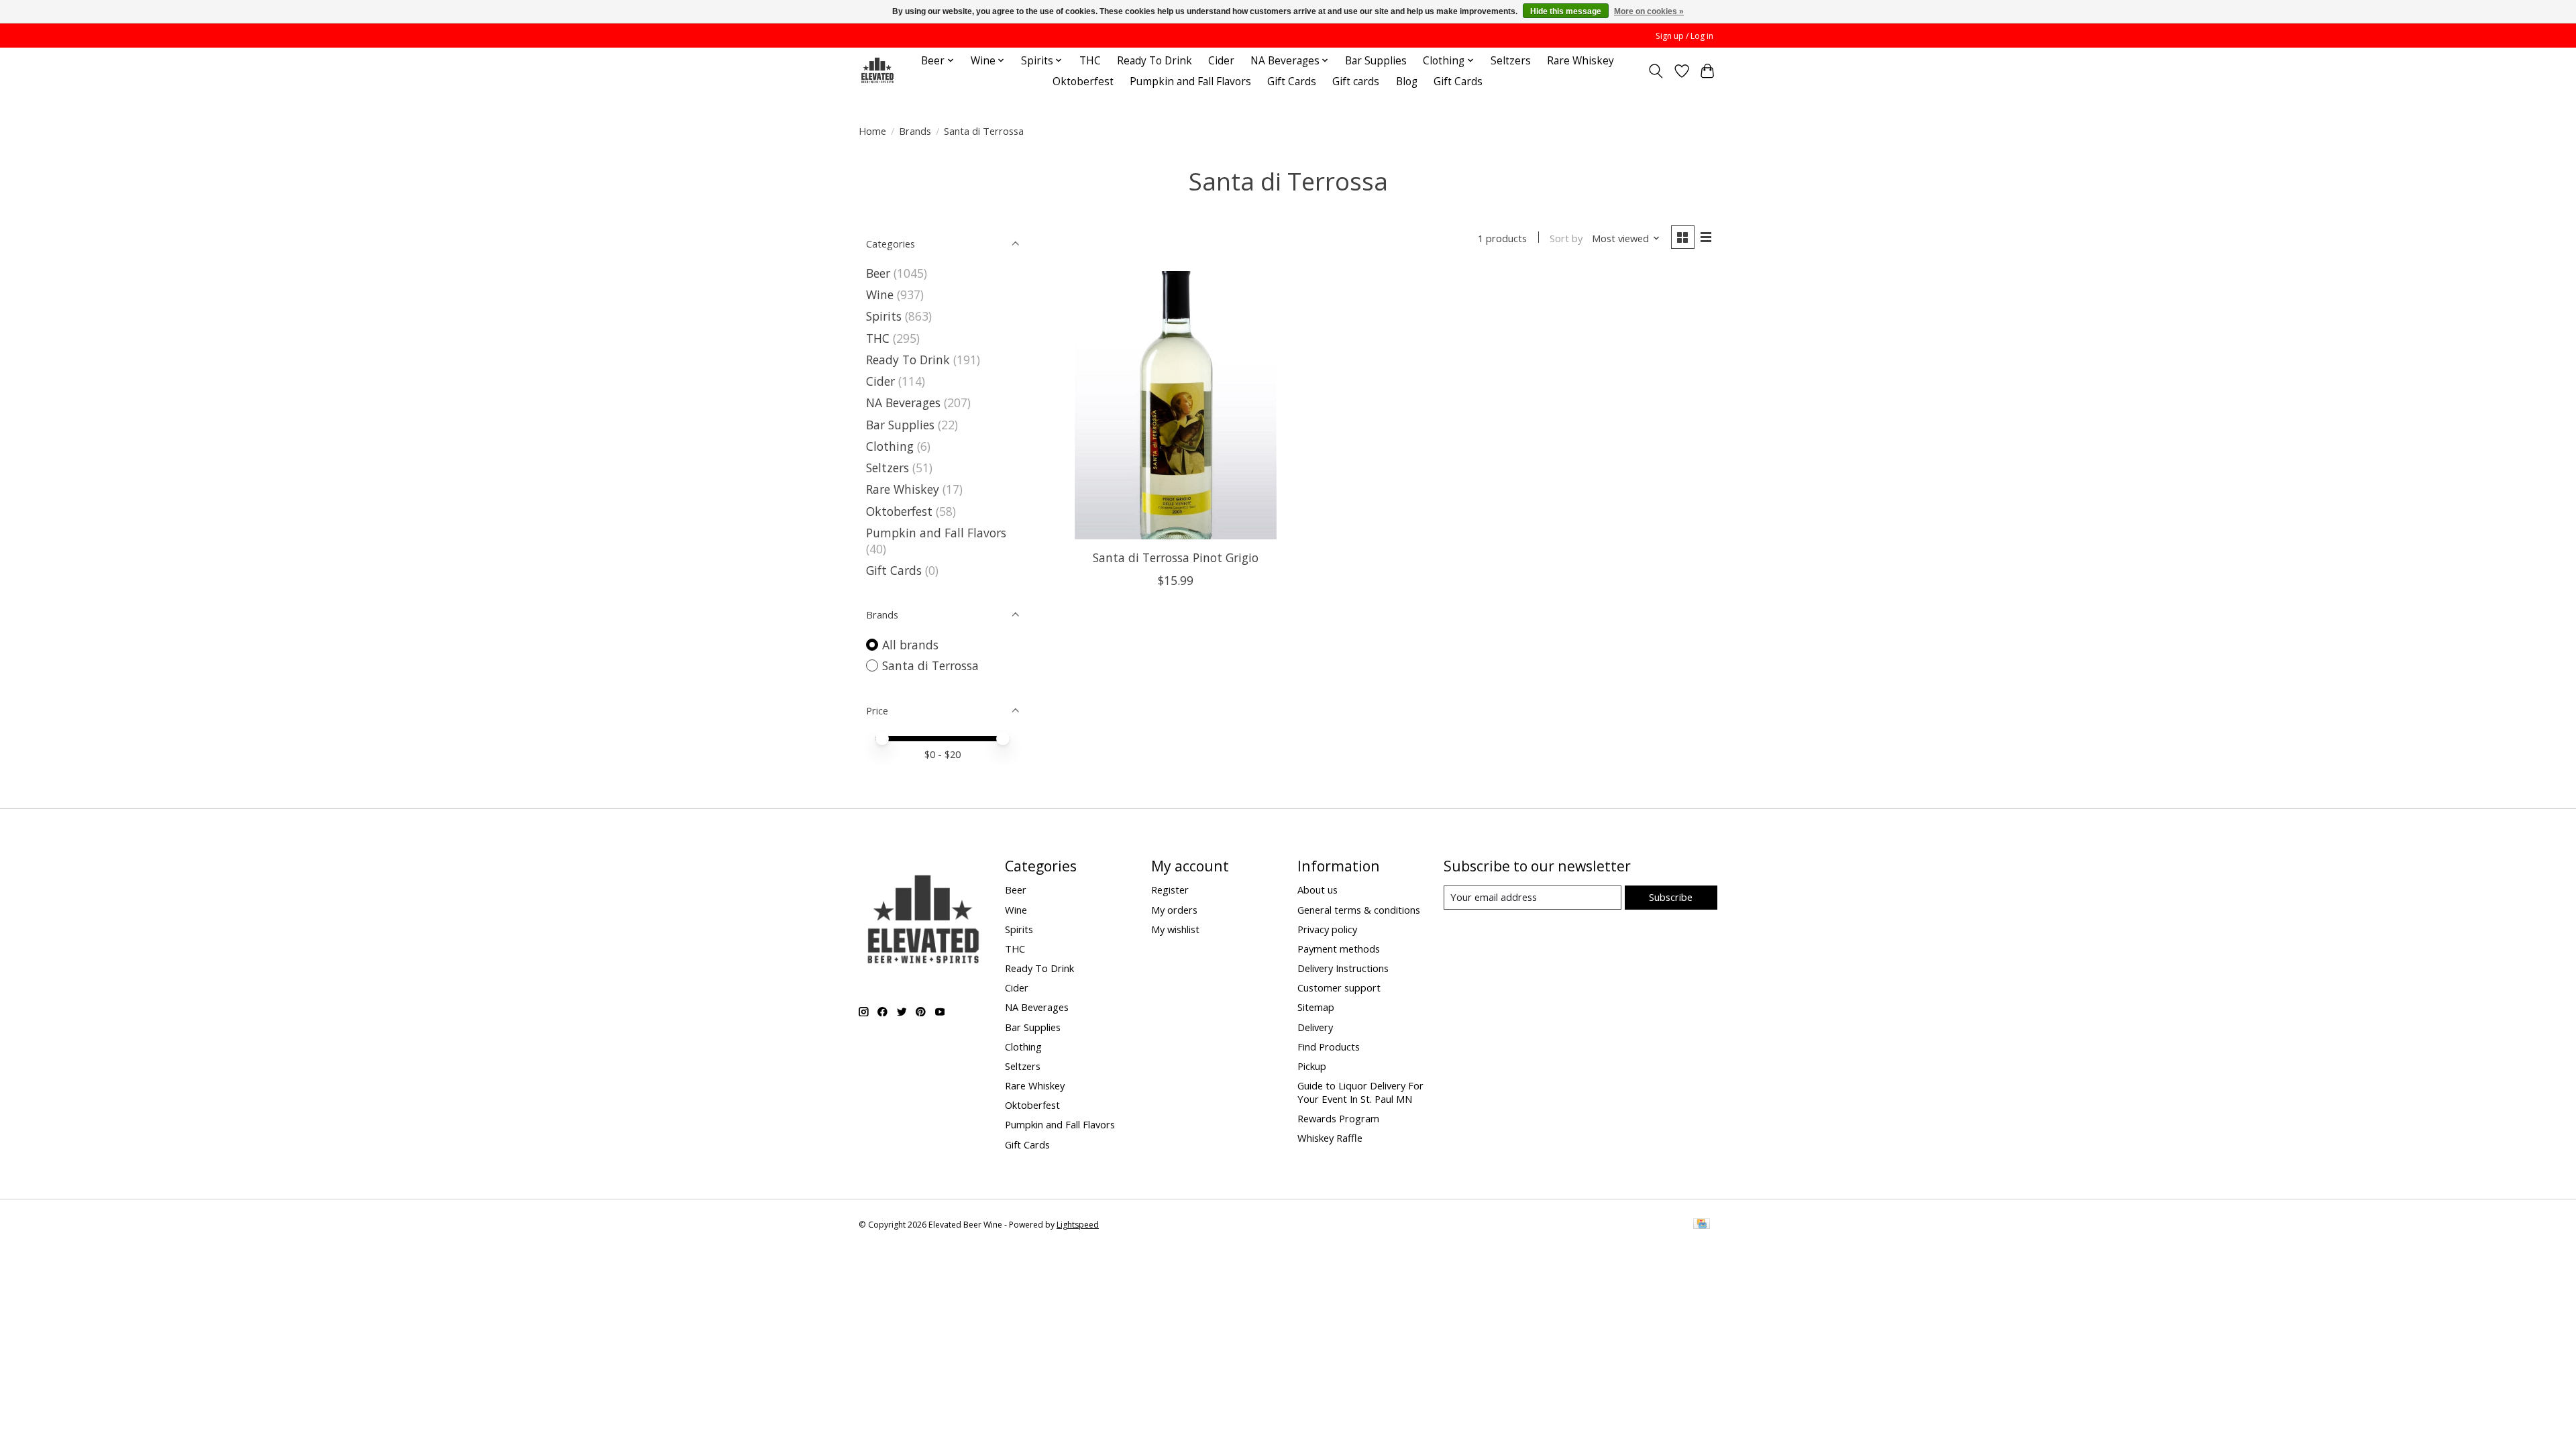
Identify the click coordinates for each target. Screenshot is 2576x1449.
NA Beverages (903, 402)
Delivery (1315, 1027)
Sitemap (1316, 1007)
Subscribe (1671, 897)
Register (1170, 890)
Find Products (1329, 1046)
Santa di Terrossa (930, 665)
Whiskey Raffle (1330, 1138)
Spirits (884, 316)
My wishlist (1175, 929)
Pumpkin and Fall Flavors (1190, 82)
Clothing (890, 446)
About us (1318, 890)
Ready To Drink (1155, 61)
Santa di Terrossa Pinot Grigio (1176, 557)
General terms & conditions (1359, 910)
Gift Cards (1292, 82)
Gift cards (1356, 82)
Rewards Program (1338, 1118)
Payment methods (1339, 949)
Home (872, 131)
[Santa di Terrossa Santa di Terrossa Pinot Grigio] (1176, 405)
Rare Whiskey (1580, 61)
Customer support (1339, 987)
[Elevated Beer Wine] (877, 71)
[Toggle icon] (1656, 71)
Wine (880, 294)
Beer (878, 273)
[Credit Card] (1702, 1225)
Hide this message (1566, 11)
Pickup (1312, 1066)
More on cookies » (1649, 11)
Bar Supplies (1376, 61)
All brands (910, 645)
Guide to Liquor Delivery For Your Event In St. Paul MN (1360, 1092)
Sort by (1566, 238)
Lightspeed (1078, 1225)
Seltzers (1511, 61)
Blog (1407, 82)
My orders (1174, 910)
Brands (915, 131)
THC (1090, 61)
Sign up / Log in (1684, 36)
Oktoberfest (1083, 82)
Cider (1221, 61)
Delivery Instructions (1343, 968)
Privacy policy (1327, 929)
